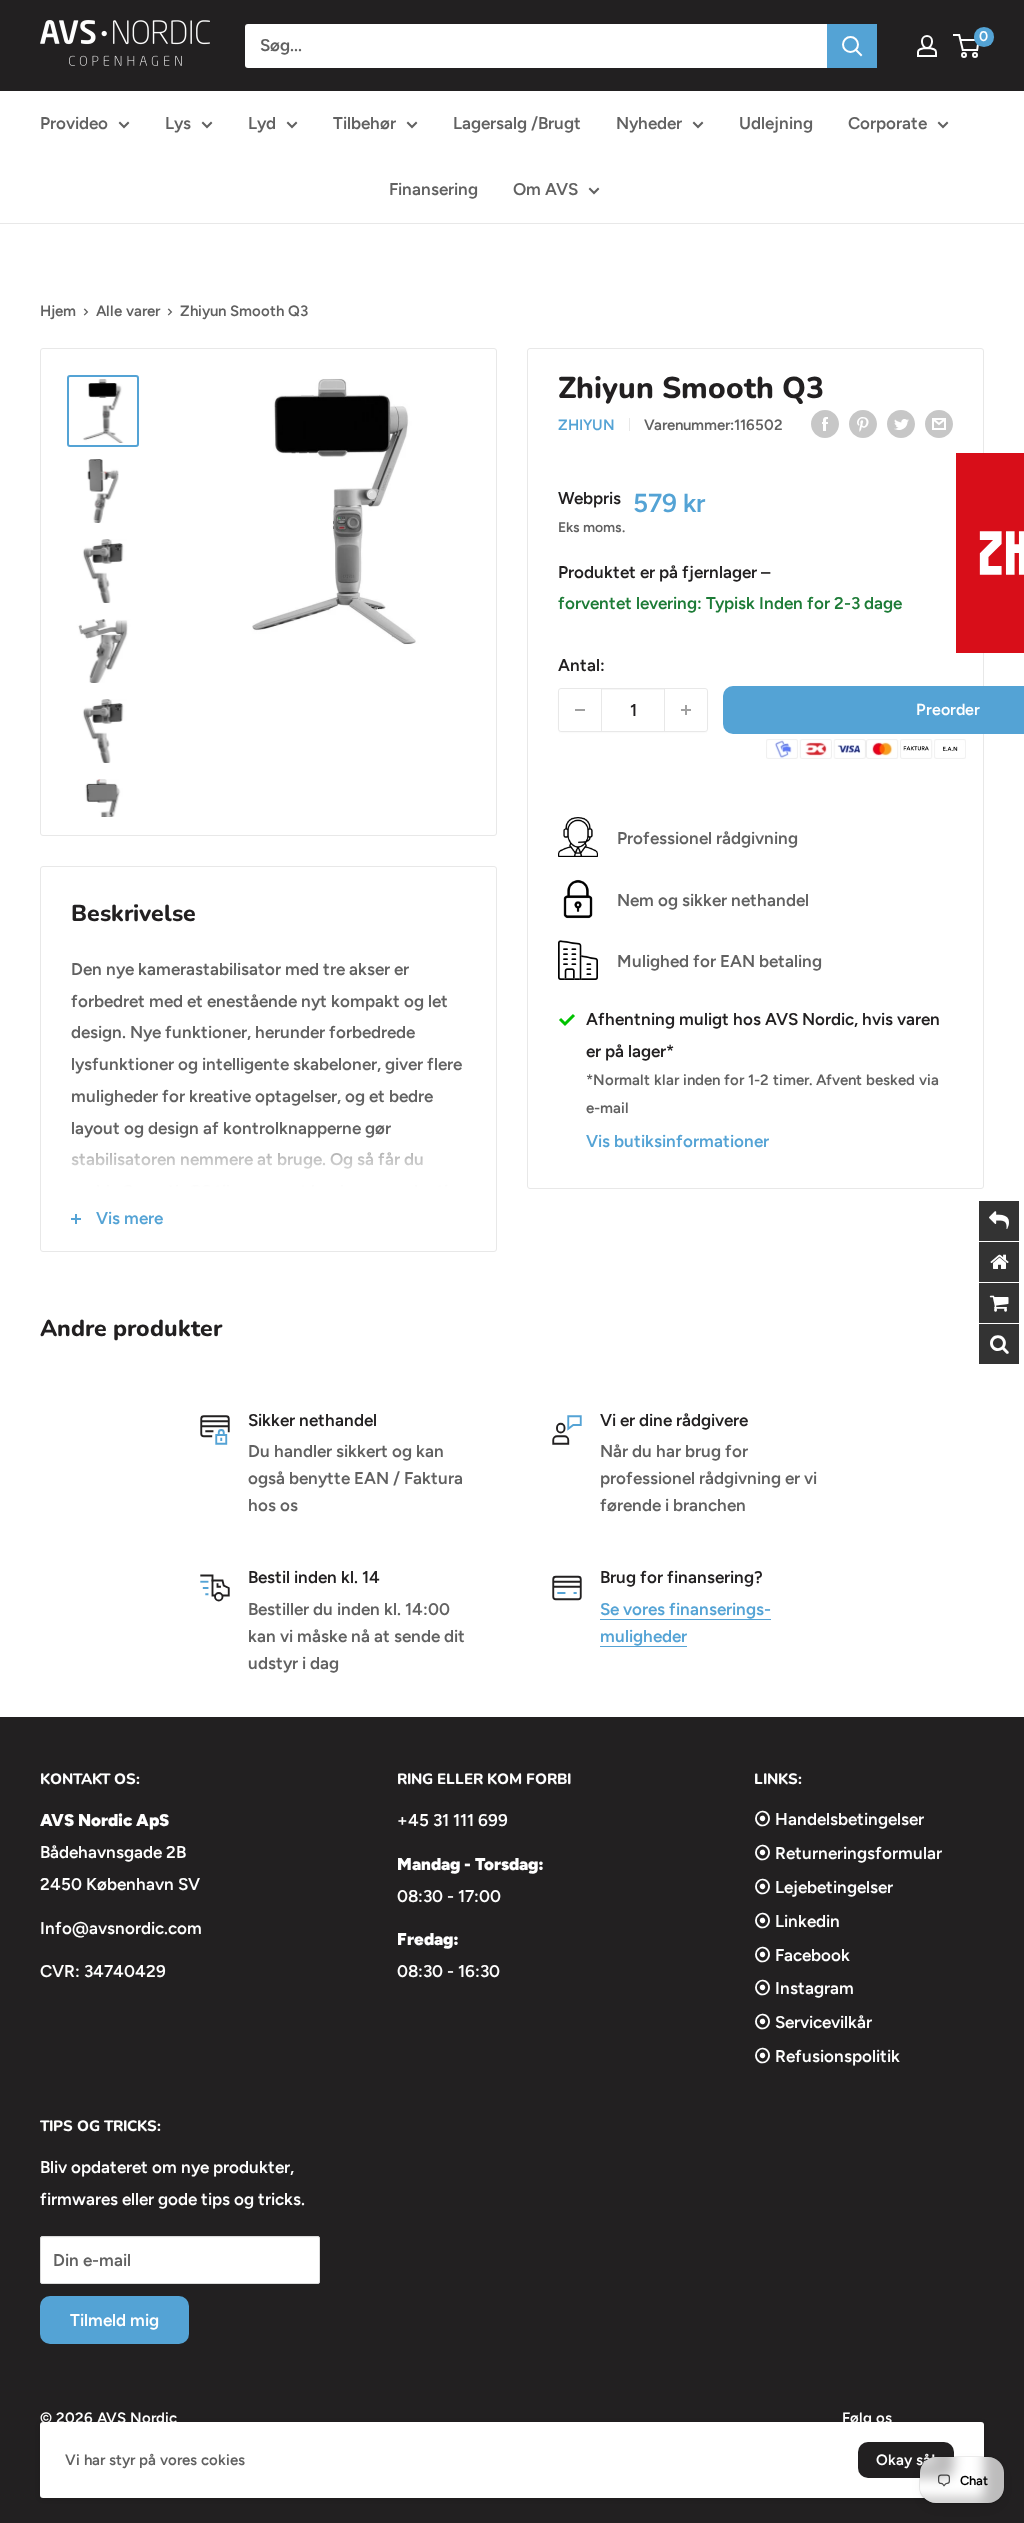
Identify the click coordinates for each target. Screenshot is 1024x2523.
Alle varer (128, 311)
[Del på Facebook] (825, 423)
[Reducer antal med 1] (580, 710)
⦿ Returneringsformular (848, 1853)
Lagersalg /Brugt (517, 123)
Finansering (433, 189)
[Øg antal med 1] (686, 710)
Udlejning (776, 123)
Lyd (262, 123)
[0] (967, 46)
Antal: (581, 665)
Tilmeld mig (114, 2320)
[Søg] (852, 46)
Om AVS (545, 189)
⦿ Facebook (802, 1955)
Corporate (887, 123)
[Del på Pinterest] (863, 423)
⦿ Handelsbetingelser (839, 1819)
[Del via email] (939, 423)
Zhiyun (586, 425)
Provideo (74, 123)
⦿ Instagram (804, 1988)
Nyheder (649, 123)
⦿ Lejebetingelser (823, 1887)
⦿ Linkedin (797, 1921)
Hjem (58, 311)
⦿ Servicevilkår (813, 2022)
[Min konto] (927, 46)
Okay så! (906, 2460)
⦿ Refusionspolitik (827, 2056)
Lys (178, 123)
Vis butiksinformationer (677, 1141)
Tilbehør (364, 123)
